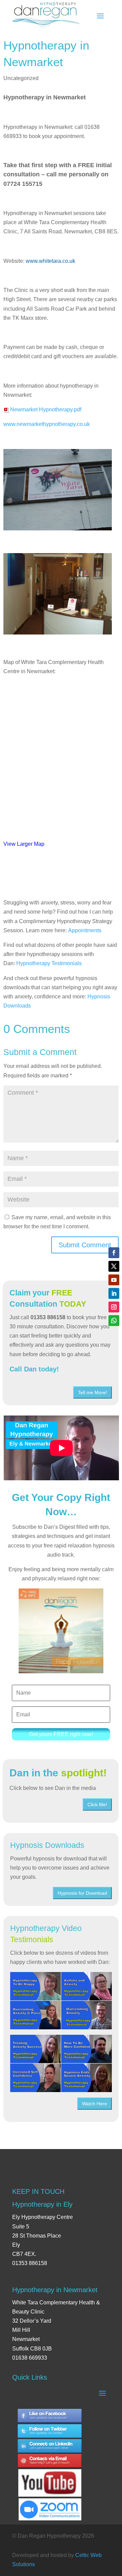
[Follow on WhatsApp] (114, 1321)
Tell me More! (93, 1392)
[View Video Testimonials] (61, 2063)
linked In (50, 2446)
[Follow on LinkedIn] (114, 1293)
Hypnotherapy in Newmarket (55, 2290)
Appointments (85, 930)
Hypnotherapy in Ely (42, 2204)
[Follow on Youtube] (114, 1280)
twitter (50, 2431)
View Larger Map (24, 844)
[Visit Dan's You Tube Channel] (50, 2477)
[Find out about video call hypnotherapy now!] (50, 2506)
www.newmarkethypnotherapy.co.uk (47, 424)
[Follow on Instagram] (114, 1307)
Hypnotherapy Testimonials (49, 963)
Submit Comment (85, 1245)
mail (50, 2462)
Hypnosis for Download (82, 1893)
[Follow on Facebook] (114, 1253)
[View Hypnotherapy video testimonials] (61, 2001)
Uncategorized (21, 78)
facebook (50, 2416)
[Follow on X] (114, 1266)
